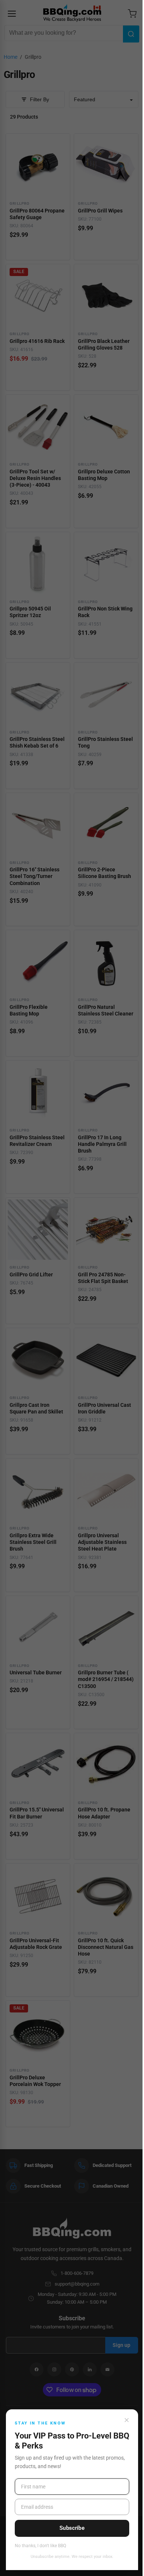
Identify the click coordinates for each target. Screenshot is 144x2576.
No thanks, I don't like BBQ (40, 2546)
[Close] (127, 2420)
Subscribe (72, 2528)
